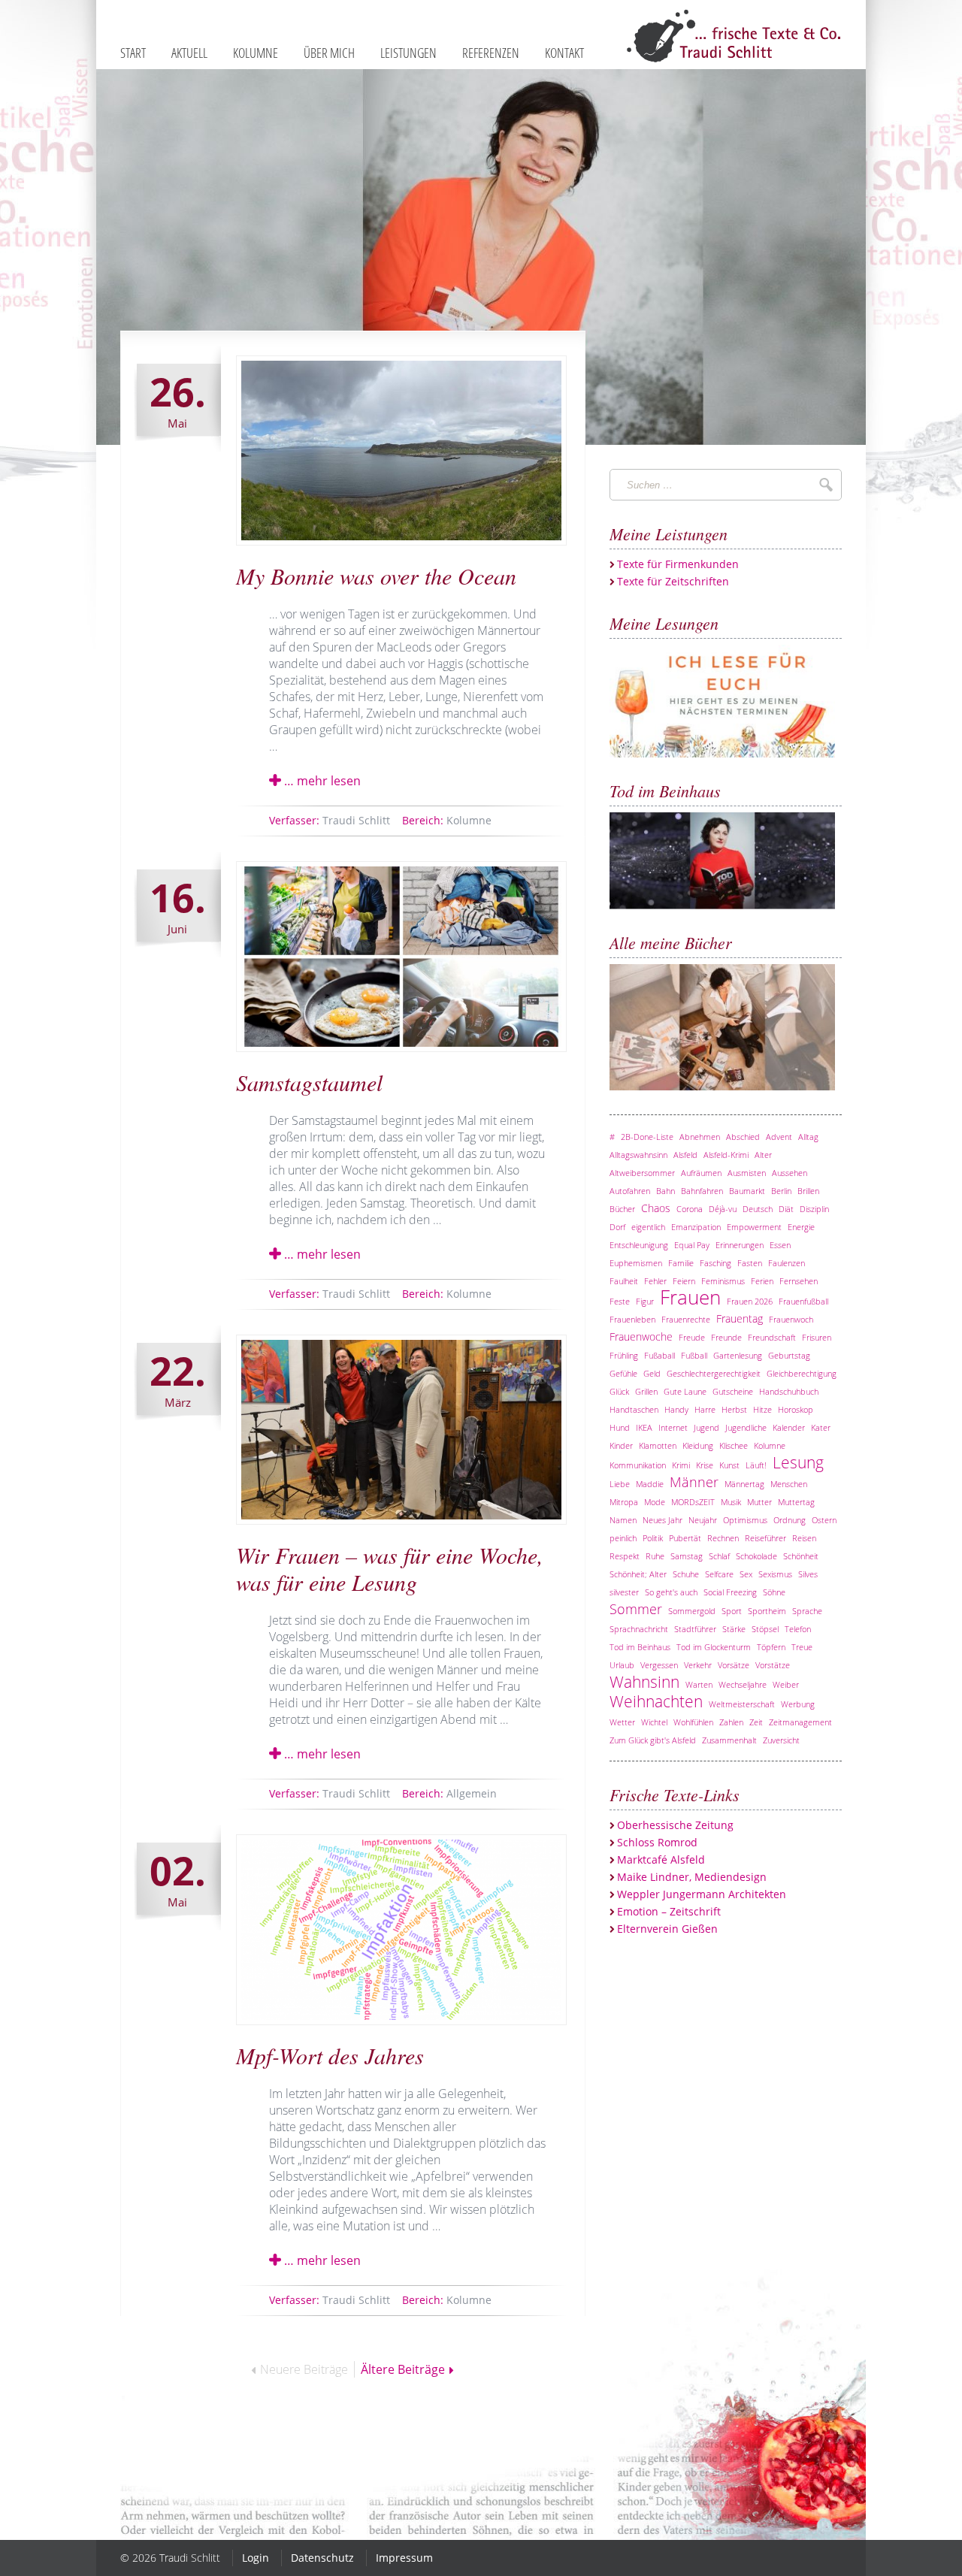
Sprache (807, 1611)
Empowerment (754, 1227)
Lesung (798, 1462)
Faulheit (624, 1281)
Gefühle (623, 1373)
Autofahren (630, 1191)
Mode (655, 1502)
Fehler (655, 1281)
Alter (763, 1155)
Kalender (789, 1427)
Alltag (808, 1137)
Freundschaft (772, 1337)
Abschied (743, 1137)
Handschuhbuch (789, 1391)
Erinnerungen (740, 1245)
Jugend (706, 1427)
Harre (705, 1409)
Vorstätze (773, 1665)
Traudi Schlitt (330, 820)
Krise (705, 1465)
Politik (653, 1538)
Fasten (750, 1263)
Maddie (650, 1484)
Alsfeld (685, 1155)
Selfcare (719, 1574)
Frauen (690, 1297)
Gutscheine (733, 1391)
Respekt (625, 1556)
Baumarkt (747, 1191)
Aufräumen (701, 1173)
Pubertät (685, 1538)
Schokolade (756, 1556)
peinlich (623, 1538)
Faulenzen (787, 1263)
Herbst (734, 1409)
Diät (786, 1209)
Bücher (622, 1209)
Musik (731, 1502)
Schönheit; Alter (638, 1574)
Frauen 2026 (750, 1301)
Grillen (646, 1391)
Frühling (624, 1355)
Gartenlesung (738, 1355)
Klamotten (658, 1445)
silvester (624, 1592)
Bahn (666, 1191)
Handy (676, 1409)
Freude (692, 1337)
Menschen (789, 1484)
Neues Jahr (663, 1520)
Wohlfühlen (693, 1722)
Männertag (744, 1484)
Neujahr (703, 1520)
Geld (652, 1373)
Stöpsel (765, 1629)
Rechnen (723, 1538)
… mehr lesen (321, 781)
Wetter (622, 1722)
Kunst (729, 1465)
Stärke (734, 1629)
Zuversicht (781, 1740)
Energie (801, 1227)
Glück (619, 1391)
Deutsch (758, 1209)
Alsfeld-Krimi (726, 1155)
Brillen (808, 1191)
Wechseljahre (743, 1684)
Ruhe (655, 1556)
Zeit (756, 1722)
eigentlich (648, 1227)
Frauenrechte (686, 1319)
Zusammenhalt (729, 1740)
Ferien (762, 1281)
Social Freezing (730, 1592)
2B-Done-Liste (647, 1137)
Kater (821, 1427)
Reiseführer (765, 1538)
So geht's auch (671, 1592)
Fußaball (659, 1355)
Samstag (687, 1556)
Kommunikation (638, 1465)
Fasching (715, 1263)
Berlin (781, 1191)
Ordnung (790, 1520)
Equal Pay (692, 1245)
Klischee (734, 1445)
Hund (620, 1427)
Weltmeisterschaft (742, 1704)
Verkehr (698, 1665)
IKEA (644, 1427)
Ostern (824, 1520)
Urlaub (622, 1665)
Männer (694, 1482)
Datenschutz (322, 2558)
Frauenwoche (641, 1336)
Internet (673, 1427)
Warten (699, 1684)
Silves (808, 1574)
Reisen (804, 1538)
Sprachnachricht (639, 1629)
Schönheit (801, 1556)
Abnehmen (700, 1137)
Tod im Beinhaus (640, 1647)
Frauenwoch (791, 1319)
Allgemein (449, 1793)
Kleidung (698, 1445)
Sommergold (692, 1611)
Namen (623, 1520)
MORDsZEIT (693, 1502)
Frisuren (817, 1337)
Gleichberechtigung (802, 1373)
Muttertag (796, 1502)
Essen (780, 1245)
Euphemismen (636, 1263)
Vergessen (659, 1665)
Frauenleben (632, 1319)
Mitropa (624, 1502)
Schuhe (686, 1574)
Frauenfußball (803, 1301)
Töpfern (771, 1647)
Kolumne (447, 820)
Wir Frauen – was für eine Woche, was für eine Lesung (390, 1568)
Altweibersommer (642, 1173)
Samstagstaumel (309, 1082)
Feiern (684, 1281)
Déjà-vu (723, 1209)
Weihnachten (656, 1701)
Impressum (404, 2558)
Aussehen (790, 1173)
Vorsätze (734, 1665)
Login (256, 2558)
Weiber (786, 1684)
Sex (746, 1574)
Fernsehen (799, 1281)
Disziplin (814, 1209)
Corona (690, 1209)
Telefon (798, 1629)
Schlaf (719, 1556)
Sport (732, 1611)
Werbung (798, 1704)
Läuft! (756, 1465)
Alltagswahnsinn (638, 1155)
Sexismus (775, 1574)
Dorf (617, 1227)
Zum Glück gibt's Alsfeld (653, 1740)
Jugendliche (746, 1427)
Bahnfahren (702, 1191)
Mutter (759, 1502)
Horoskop (796, 1409)
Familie (681, 1263)
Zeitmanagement (800, 1722)
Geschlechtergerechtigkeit (714, 1373)
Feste (620, 1301)
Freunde (726, 1337)
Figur (645, 1301)
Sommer (636, 1609)
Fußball (694, 1355)
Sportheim (767, 1611)
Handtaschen (634, 1409)
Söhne (774, 1592)
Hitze (762, 1409)
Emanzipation (696, 1227)
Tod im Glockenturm (714, 1647)
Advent (779, 1137)
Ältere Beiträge (403, 2369)
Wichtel (654, 1722)
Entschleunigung (639, 1245)
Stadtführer (695, 1629)
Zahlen (731, 1722)
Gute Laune (685, 1391)
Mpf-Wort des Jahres (330, 2055)
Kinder (621, 1445)
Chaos (656, 1208)
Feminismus (723, 1281)
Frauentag (740, 1318)
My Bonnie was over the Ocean (376, 576)
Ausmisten (747, 1173)
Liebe (620, 1484)
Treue (802, 1647)
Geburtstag (789, 1355)
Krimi (681, 1465)
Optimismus (745, 1520)
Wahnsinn (644, 1682)
